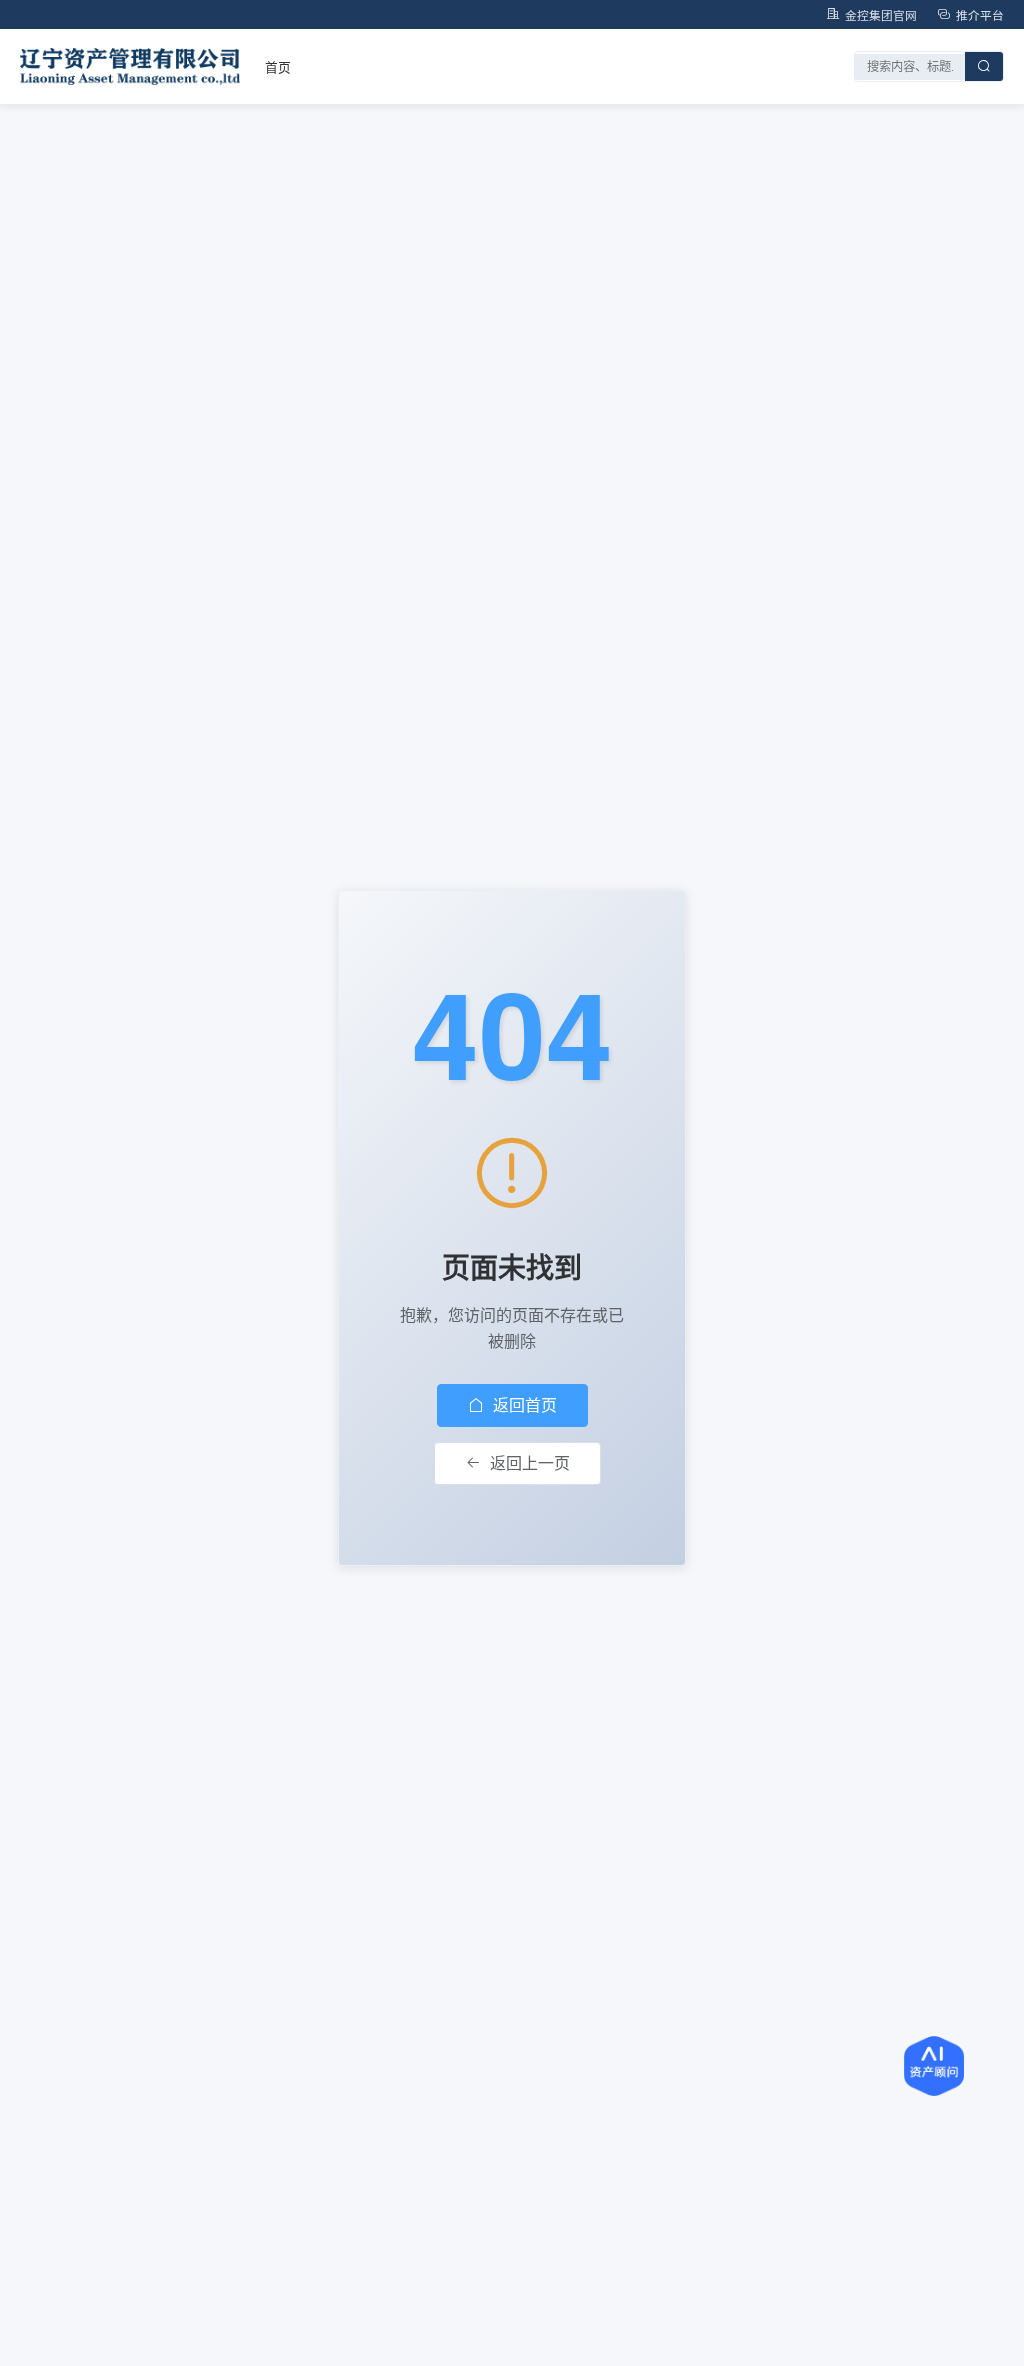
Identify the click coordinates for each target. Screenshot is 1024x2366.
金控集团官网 (881, 15)
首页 (278, 66)
